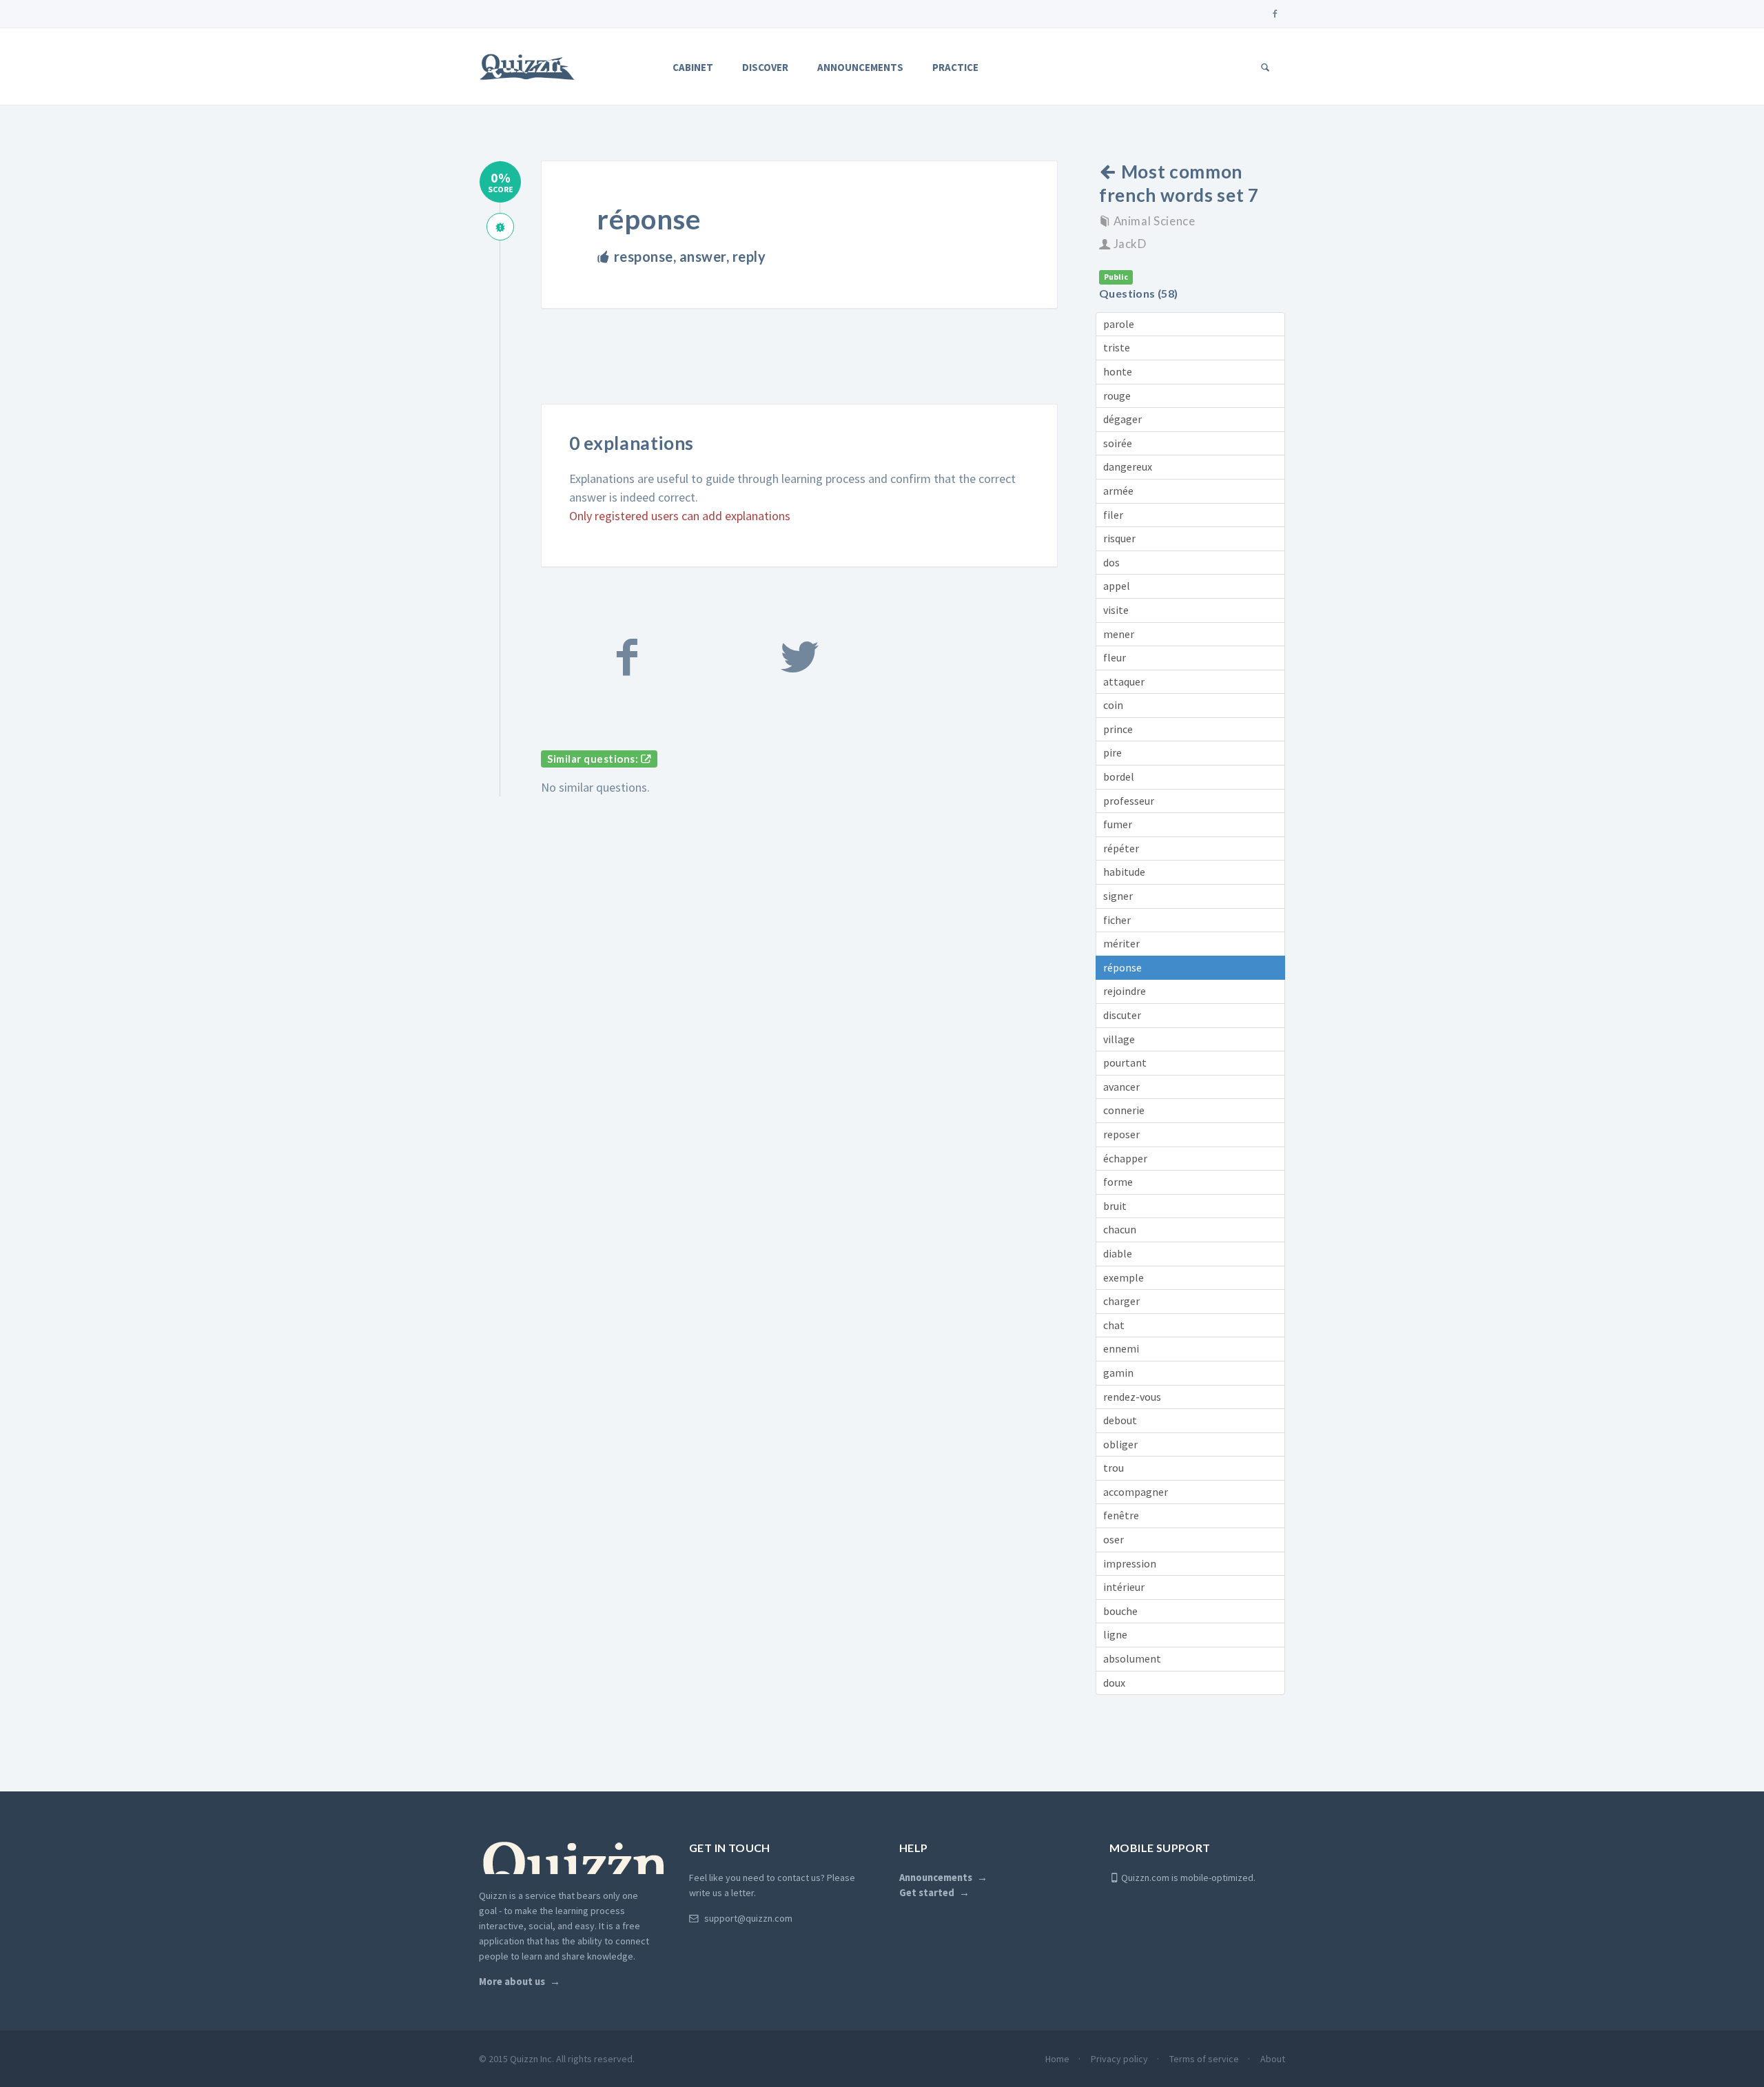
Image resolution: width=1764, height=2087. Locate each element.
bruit (1115, 1206)
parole (1119, 324)
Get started (927, 1893)
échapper (1125, 1158)
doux (1114, 1683)
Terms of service (1204, 2059)
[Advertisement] (792, 368)
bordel (1119, 777)
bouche (1120, 1611)
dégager (1122, 419)
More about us (512, 1982)
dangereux (1128, 466)
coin (1113, 705)
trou (1114, 1468)
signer (1118, 896)
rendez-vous (1132, 1397)
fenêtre (1121, 1515)
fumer (1118, 824)
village (1119, 1039)
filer (1113, 515)
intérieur (1124, 1587)
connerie (1124, 1110)
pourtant (1125, 1062)
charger (1121, 1301)
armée (1118, 491)
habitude (1124, 872)
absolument (1132, 1658)
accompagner (1136, 1492)
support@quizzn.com (748, 1918)
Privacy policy (1119, 2059)
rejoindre (1125, 991)
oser (1114, 1539)
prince (1118, 729)
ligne (1115, 1634)
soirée (1118, 443)
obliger (1120, 1444)
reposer (1121, 1134)
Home (1057, 2059)
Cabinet (693, 67)
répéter (1121, 848)
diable (1118, 1253)
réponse (1122, 967)
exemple (1124, 1277)
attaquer (1124, 681)
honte (1118, 371)
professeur (1129, 801)
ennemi (1121, 1348)
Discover (765, 67)
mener (1119, 634)
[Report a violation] (500, 227)
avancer (1121, 1087)
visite (1116, 610)
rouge (1117, 395)
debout (1120, 1420)
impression (1130, 1563)
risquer (1119, 538)
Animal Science (1155, 221)
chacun (1120, 1229)
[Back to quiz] (1110, 172)
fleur (1115, 657)
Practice (955, 67)
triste (1117, 347)
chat (1114, 1325)
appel (1117, 586)
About (1273, 2059)
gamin (1118, 1373)
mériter (1121, 943)
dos (1111, 562)
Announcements (860, 67)
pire (1112, 752)
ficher (1117, 920)
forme (1118, 1182)
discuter (1122, 1015)
